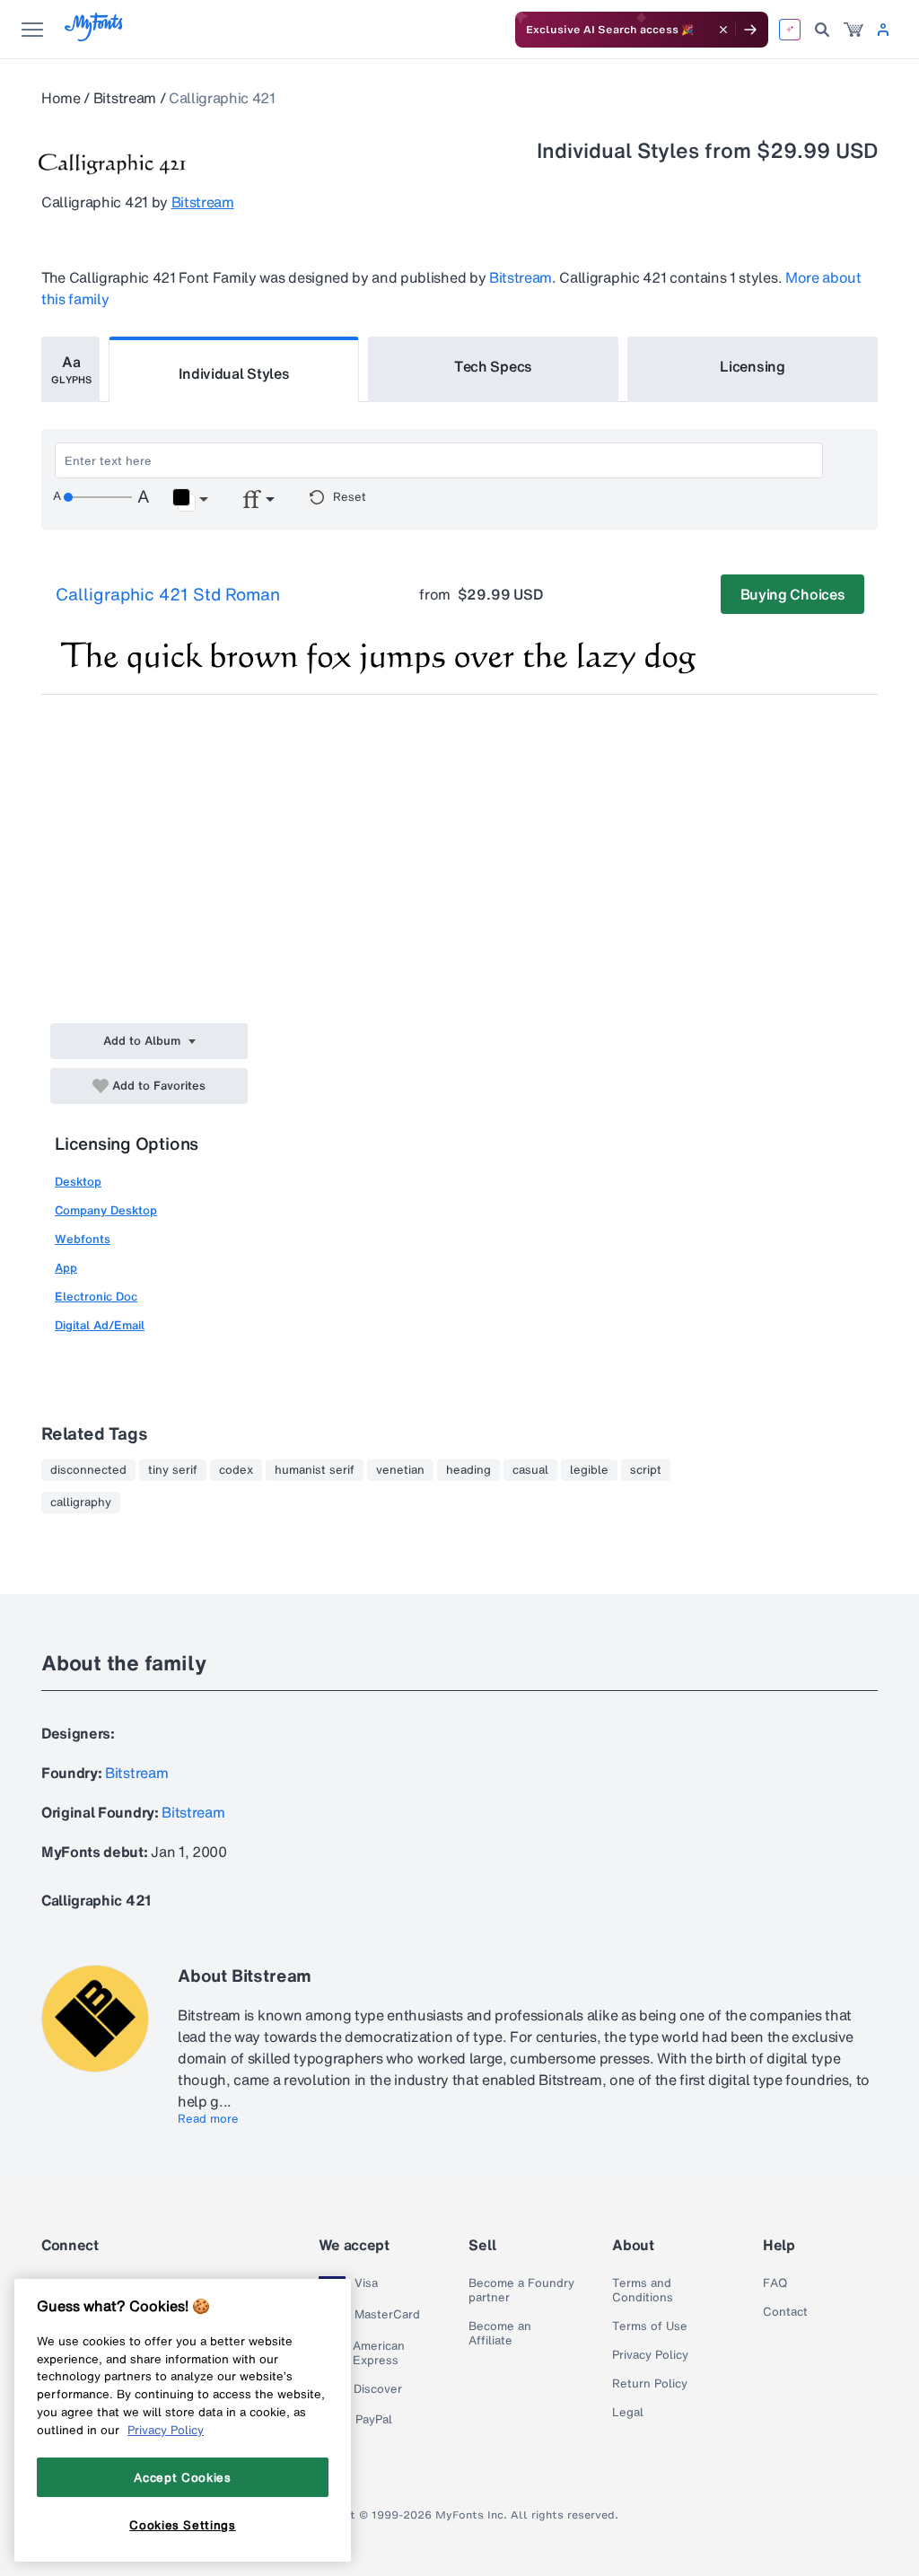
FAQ (775, 2283)
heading (468, 1470)
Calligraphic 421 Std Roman (168, 594)
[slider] (98, 497)
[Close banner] (723, 30)
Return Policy (650, 2384)
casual (530, 1470)
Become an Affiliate (500, 2334)
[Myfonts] (95, 36)
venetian (400, 1470)
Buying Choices (793, 594)
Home (61, 98)
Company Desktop (106, 1210)
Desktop (78, 1182)
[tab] (70, 369)
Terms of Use (650, 2326)
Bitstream (125, 98)
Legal (628, 2413)
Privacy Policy (650, 2355)
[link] (853, 30)
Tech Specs (493, 366)
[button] (190, 500)
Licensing (752, 366)
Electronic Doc (96, 1297)
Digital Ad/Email (100, 1325)
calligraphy (81, 1503)
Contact (785, 2312)
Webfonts (83, 1239)
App (66, 1268)
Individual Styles (234, 373)
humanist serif (315, 1470)
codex (236, 1470)
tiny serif (173, 1470)
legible (589, 1470)
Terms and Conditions (643, 2291)
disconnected (88, 1470)
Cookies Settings (183, 2525)
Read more (208, 2119)
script (646, 1470)
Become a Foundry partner (521, 2291)
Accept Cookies (182, 2477)
